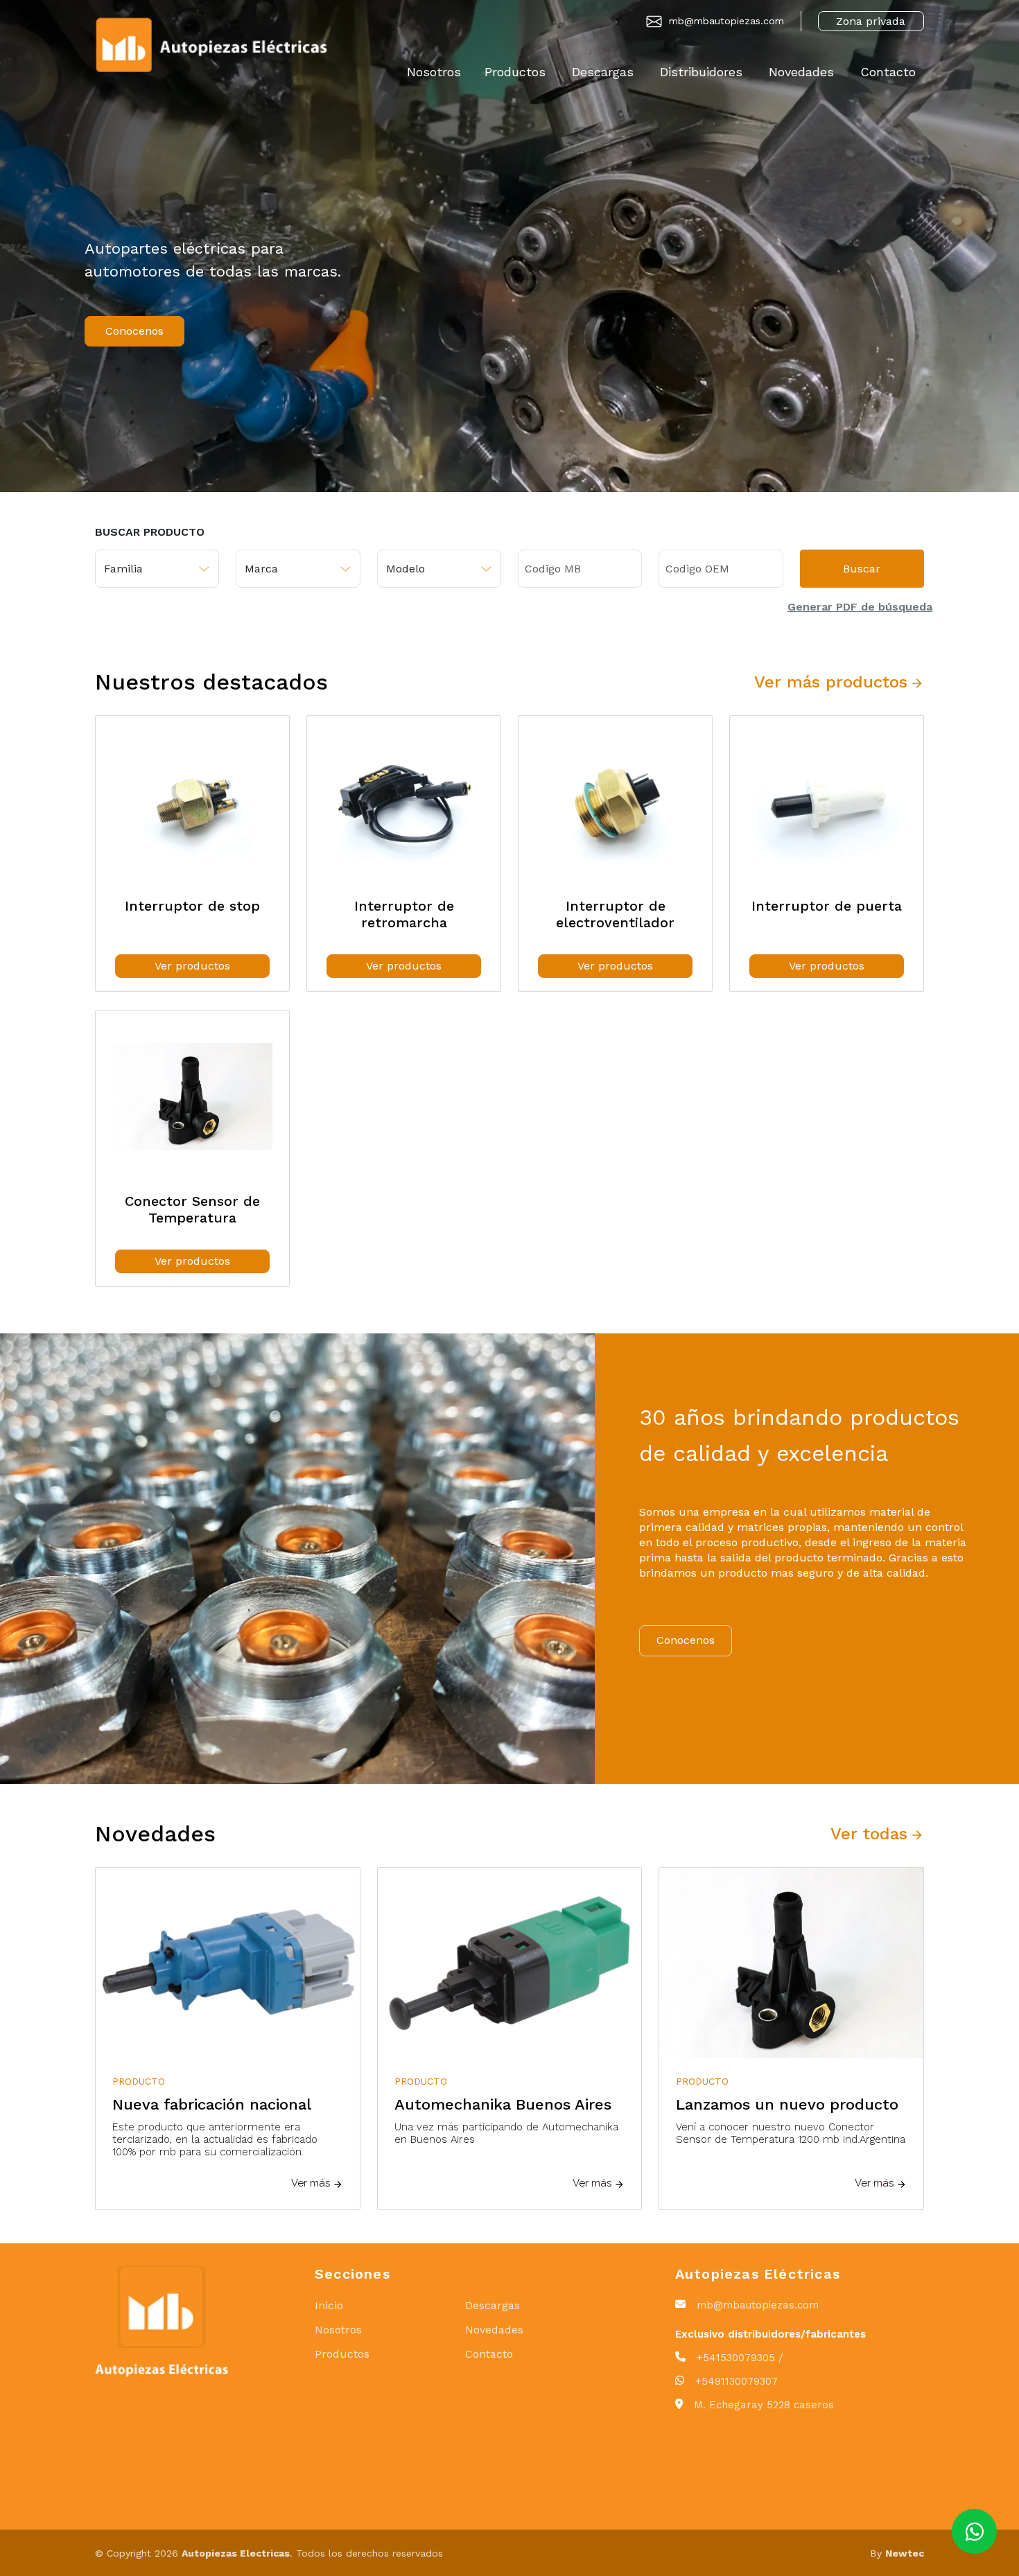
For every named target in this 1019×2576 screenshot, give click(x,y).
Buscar (862, 569)
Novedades (801, 72)
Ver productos (192, 966)
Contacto (888, 72)
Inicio (329, 2305)
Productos (515, 72)
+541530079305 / (740, 2358)
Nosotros (434, 72)
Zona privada (871, 21)
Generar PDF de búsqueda (860, 607)
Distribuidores (701, 72)
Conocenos (134, 331)
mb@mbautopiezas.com (726, 21)
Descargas (603, 72)
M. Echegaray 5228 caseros (764, 2405)
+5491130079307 (737, 2381)
